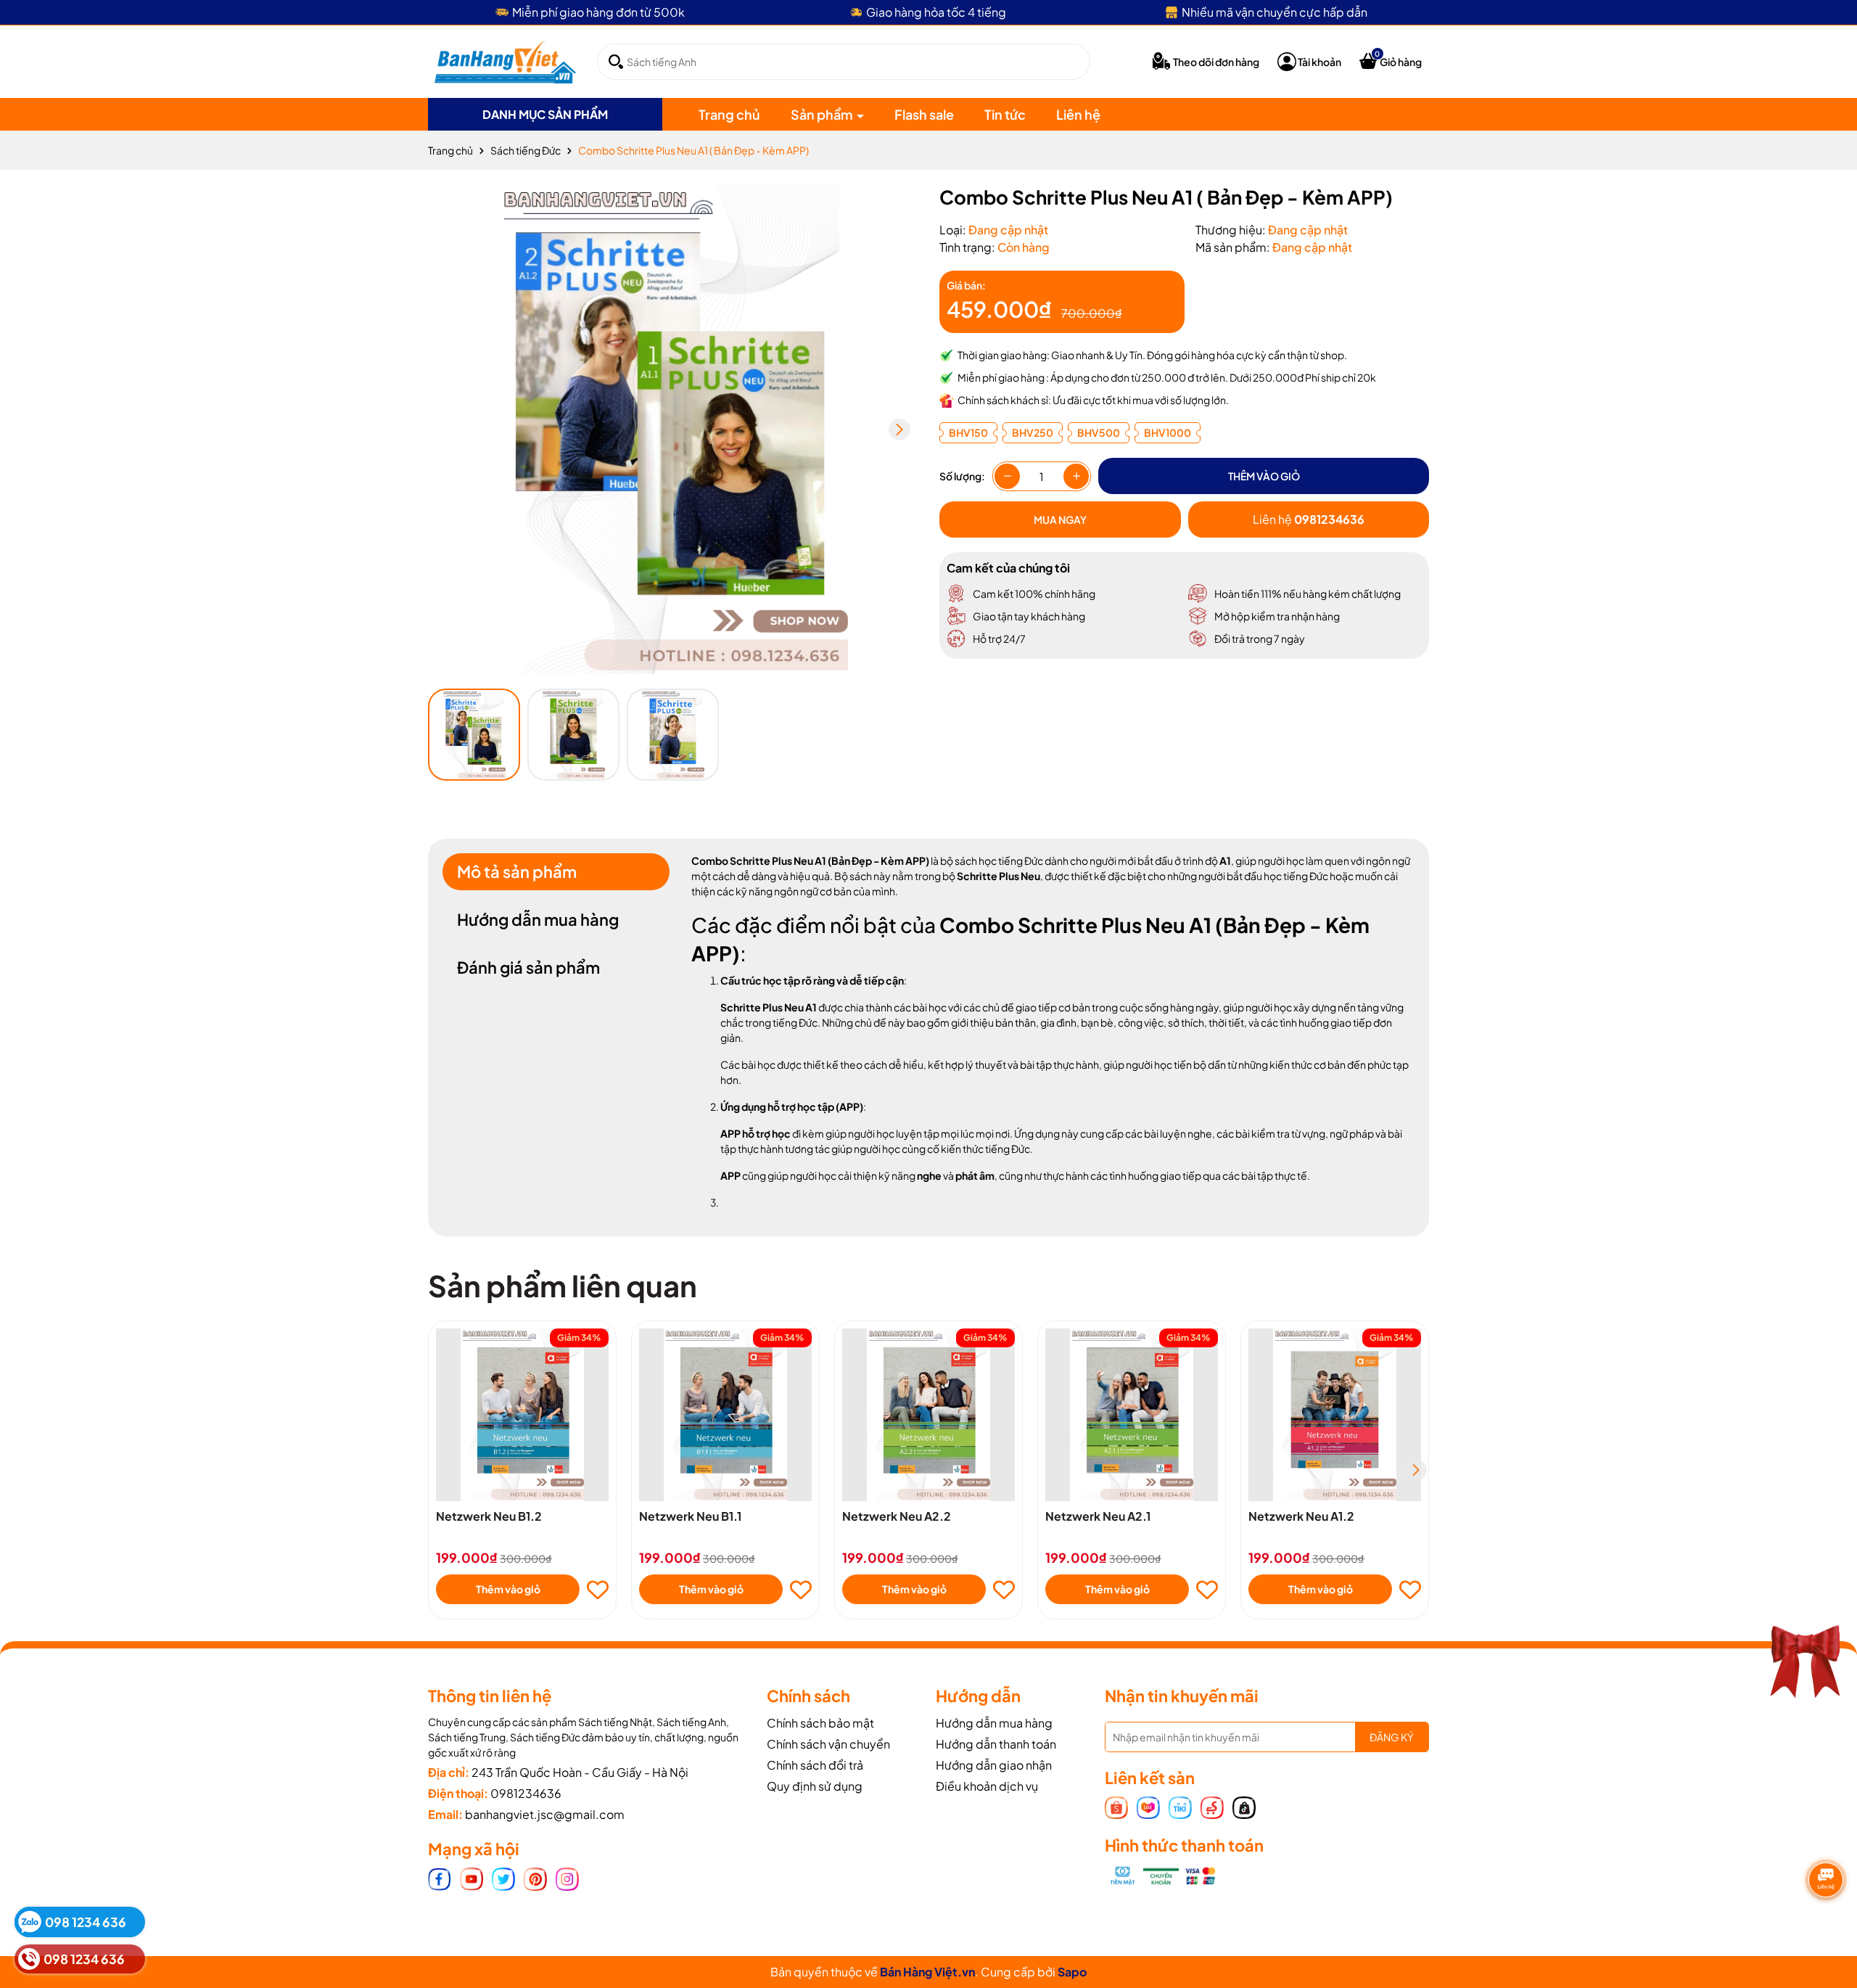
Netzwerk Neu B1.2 (489, 1516)
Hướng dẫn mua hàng (994, 1723)
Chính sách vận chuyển (828, 1744)
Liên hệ (1078, 114)
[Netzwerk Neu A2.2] (928, 1415)
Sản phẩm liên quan (563, 1285)
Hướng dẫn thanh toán (996, 1744)
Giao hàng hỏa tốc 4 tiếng (936, 12)
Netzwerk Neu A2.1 (1098, 1516)
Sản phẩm (823, 114)
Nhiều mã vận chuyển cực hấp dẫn (1275, 12)
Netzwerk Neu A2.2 (897, 1516)
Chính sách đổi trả (815, 1765)
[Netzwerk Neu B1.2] (522, 1415)
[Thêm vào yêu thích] (598, 1590)
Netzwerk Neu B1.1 (690, 1516)
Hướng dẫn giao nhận (994, 1765)
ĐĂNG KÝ (1392, 1737)
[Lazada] (1148, 1806)
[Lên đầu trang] (1828, 1896)
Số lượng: (962, 476)
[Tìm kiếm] (616, 62)
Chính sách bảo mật (820, 1723)
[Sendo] (1212, 1806)
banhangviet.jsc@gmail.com (545, 1814)
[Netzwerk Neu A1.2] (1335, 1415)
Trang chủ (729, 114)
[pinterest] (535, 1878)
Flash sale (924, 114)
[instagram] (567, 1878)
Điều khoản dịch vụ (987, 1786)
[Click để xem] (673, 429)
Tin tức (1005, 114)
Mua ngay (1060, 519)
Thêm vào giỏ (508, 1589)
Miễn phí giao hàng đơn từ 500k (598, 12)
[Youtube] (472, 1878)
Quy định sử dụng (815, 1786)
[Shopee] (1116, 1806)
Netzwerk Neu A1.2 (1301, 1516)
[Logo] (505, 60)
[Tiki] (1180, 1806)
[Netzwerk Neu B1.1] (725, 1415)
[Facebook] (440, 1878)
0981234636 (526, 1793)
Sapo (1072, 1972)
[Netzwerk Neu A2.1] (1132, 1415)
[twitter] (503, 1878)
